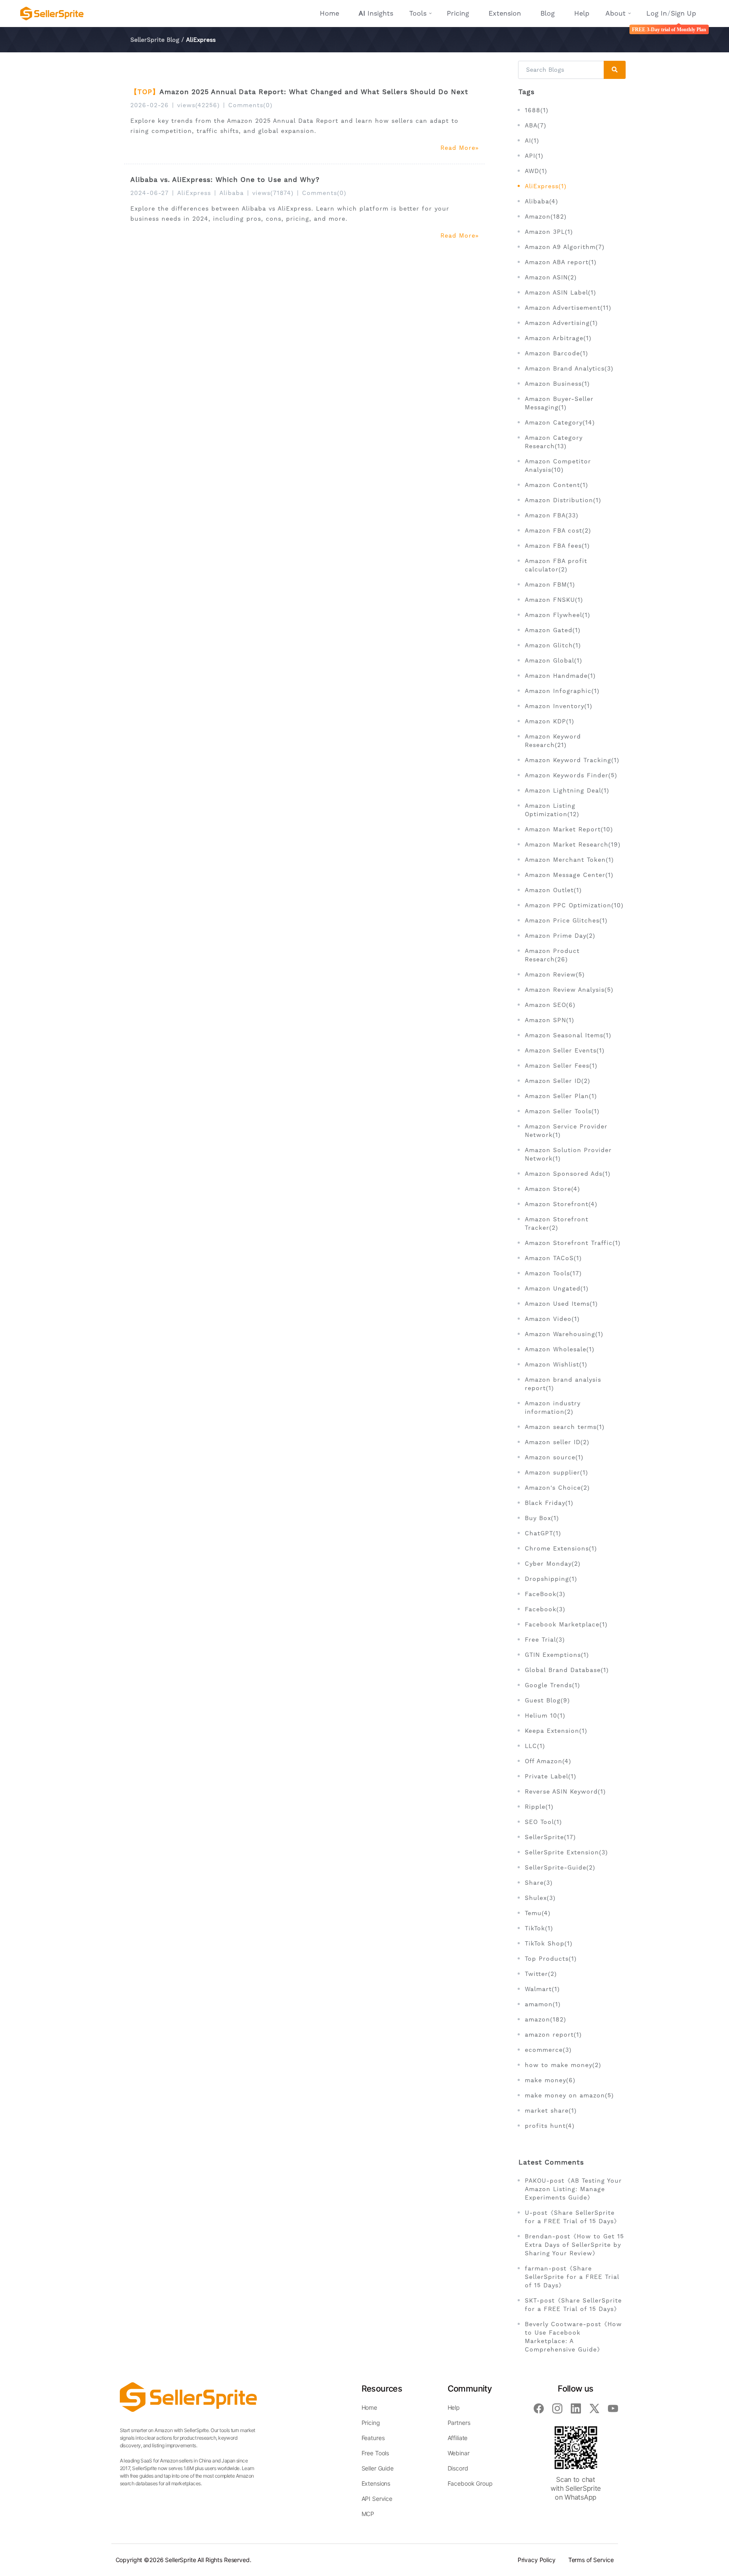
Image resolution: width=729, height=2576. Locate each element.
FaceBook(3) (545, 1594)
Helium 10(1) (545, 1716)
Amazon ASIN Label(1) (560, 292)
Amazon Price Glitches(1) (566, 920)
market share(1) (551, 2111)
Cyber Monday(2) (553, 1564)
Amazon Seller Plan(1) (561, 1096)
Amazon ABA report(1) (561, 262)
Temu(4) (538, 1913)
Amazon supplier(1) (556, 1472)
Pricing (458, 13)
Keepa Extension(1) (556, 1731)
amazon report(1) (553, 2035)
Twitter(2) (541, 1974)
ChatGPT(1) (543, 1533)
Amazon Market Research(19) (573, 844)
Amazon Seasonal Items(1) (568, 1035)
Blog (548, 13)
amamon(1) (543, 2004)
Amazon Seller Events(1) (565, 1050)
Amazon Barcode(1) (556, 353)
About (616, 13)
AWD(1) (536, 171)
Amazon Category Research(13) (554, 442)
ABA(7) (536, 125)
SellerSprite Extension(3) (566, 1852)
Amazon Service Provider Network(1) (566, 1131)
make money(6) (550, 2080)
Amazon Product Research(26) (552, 955)
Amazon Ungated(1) (557, 1288)
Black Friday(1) (549, 1503)
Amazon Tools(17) (553, 1273)
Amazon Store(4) (552, 1189)
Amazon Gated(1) (553, 630)
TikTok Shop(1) (549, 1943)
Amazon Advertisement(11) (568, 308)
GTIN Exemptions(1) (557, 1655)
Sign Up (683, 13)
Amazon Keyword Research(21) (553, 741)
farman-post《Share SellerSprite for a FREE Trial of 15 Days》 (572, 2277)
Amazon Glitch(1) (553, 645)
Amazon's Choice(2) (557, 1488)
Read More (458, 148)
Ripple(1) (539, 1807)
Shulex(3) (540, 1898)
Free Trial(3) (545, 1640)
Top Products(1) (551, 1959)
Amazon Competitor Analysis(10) (558, 465)
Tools (418, 13)
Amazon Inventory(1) (559, 706)
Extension (505, 13)
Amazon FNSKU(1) (554, 600)
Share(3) (539, 1883)
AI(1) (532, 141)
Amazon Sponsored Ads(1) (568, 1174)
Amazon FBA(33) (552, 515)
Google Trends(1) (552, 1685)
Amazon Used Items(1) (561, 1304)
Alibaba (232, 193)
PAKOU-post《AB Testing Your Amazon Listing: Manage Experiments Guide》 (573, 2189)
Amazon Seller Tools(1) (562, 1111)
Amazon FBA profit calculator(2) (556, 565)
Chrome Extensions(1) (561, 1548)
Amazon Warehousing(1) (564, 1334)
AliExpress (194, 193)
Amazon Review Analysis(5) (569, 990)
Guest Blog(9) (547, 1700)
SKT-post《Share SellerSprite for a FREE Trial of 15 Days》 (573, 2305)
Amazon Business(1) (557, 384)
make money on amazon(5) (569, 2095)
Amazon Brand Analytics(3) (569, 368)
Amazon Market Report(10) (569, 829)
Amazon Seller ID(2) (558, 1081)
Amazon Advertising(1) (561, 323)
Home (329, 13)
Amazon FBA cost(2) (558, 530)
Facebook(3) (545, 1609)
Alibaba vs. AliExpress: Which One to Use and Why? (225, 180)
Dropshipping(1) (551, 1579)
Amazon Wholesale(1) (560, 1349)
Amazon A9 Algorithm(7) (565, 247)
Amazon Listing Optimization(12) (552, 810)
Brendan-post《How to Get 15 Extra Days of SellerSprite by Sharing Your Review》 (574, 2245)
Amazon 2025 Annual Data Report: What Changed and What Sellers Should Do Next (314, 92)
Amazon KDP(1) (549, 721)
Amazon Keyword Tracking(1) (572, 760)
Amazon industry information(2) (553, 1407)
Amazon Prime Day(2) (560, 936)
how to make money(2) (563, 2065)
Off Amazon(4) (548, 1761)
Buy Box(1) (542, 1518)
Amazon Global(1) (553, 660)
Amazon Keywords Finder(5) (571, 775)
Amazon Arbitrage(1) (558, 338)
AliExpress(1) (546, 186)
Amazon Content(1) (556, 485)
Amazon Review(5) (555, 974)
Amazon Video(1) (552, 1319)
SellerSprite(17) (550, 1837)
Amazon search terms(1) (565, 1427)
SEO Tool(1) (543, 1822)
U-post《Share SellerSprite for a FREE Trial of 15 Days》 (572, 2217)
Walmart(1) (542, 1989)
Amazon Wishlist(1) (556, 1364)
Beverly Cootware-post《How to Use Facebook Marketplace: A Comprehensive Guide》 (573, 2337)
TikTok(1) (539, 1928)
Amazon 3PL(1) (549, 232)
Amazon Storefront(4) (561, 1204)
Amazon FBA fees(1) (557, 546)
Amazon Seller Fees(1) (561, 1066)
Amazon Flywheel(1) (558, 615)
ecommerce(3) (548, 2050)
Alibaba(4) (541, 201)
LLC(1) (535, 1746)
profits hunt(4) (550, 2126)
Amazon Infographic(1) (562, 691)
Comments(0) (250, 105)
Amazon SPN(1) (549, 1020)
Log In (657, 13)
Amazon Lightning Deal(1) (567, 790)
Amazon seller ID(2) (557, 1442)
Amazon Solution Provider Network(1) (568, 1154)
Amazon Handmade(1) (560, 676)
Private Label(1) (551, 1776)
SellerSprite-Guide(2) (560, 1867)
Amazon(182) (546, 216)
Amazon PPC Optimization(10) (574, 905)
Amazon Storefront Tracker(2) (557, 1223)
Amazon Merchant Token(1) (569, 860)
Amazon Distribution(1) (563, 500)
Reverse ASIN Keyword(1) (565, 1791)
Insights (376, 13)
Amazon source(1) (554, 1457)
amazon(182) (545, 2019)
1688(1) (537, 110)
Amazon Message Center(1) (569, 875)
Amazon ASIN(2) (551, 277)
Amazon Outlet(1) (553, 890)
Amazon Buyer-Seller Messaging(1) (559, 403)
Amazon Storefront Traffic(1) (573, 1243)
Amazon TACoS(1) (553, 1258)
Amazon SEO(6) (550, 1005)
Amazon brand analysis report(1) (563, 1384)
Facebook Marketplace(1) (566, 1624)
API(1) (534, 156)
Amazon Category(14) (560, 422)
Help (582, 13)
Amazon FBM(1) (550, 584)
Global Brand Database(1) (567, 1670)
